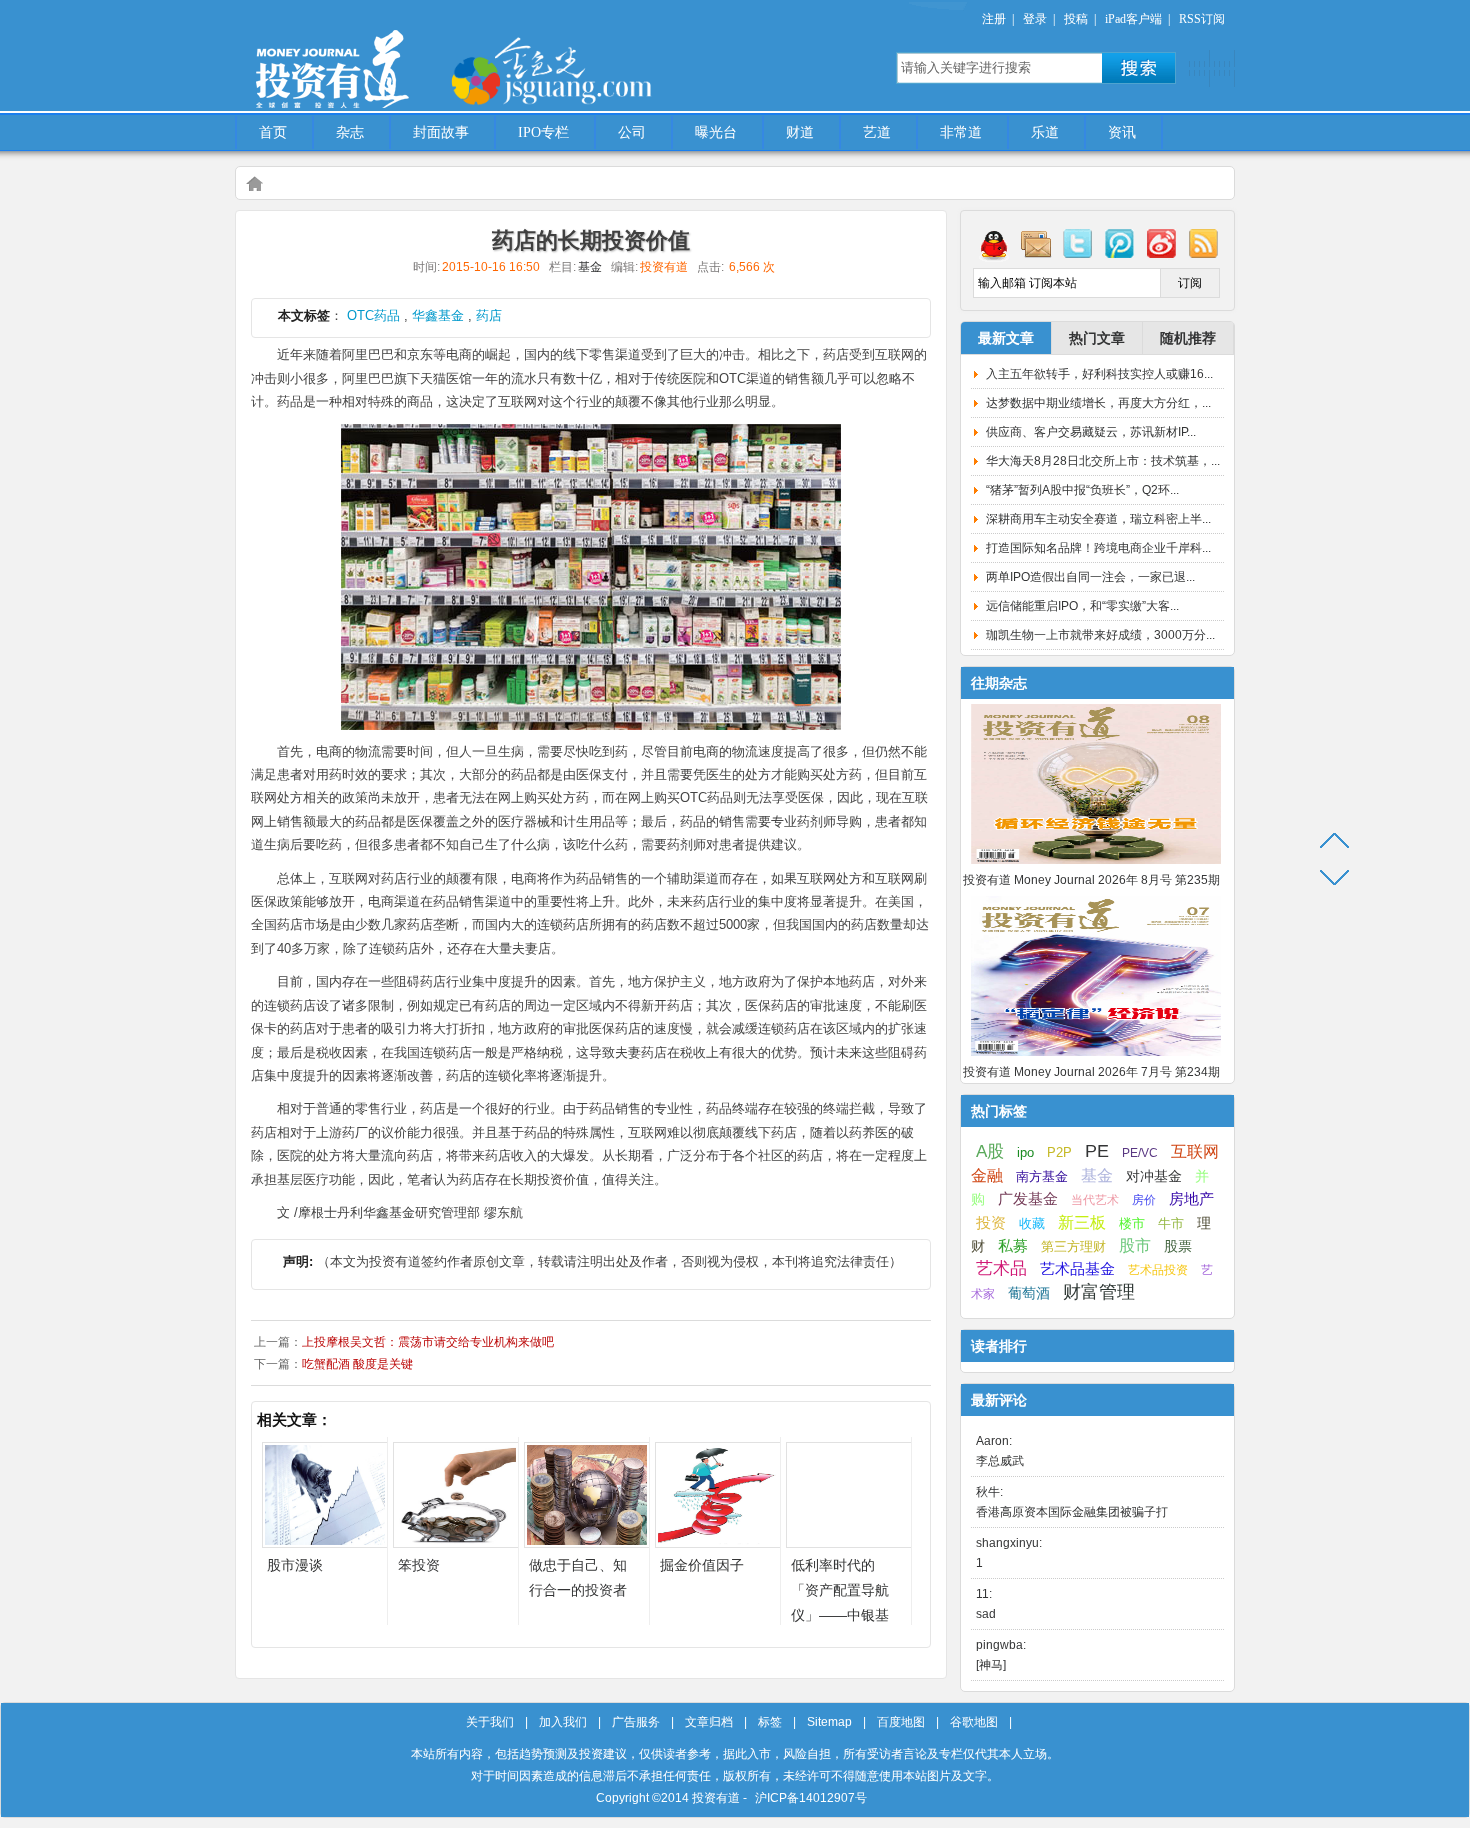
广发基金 (1028, 1199)
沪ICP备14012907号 (811, 1798)
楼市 (1132, 1223)
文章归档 (709, 1722)
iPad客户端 (1133, 19)
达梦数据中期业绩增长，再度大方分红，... (1098, 403)
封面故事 (441, 132)
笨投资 (419, 1565)
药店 (489, 315)
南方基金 (1042, 1176)
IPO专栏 (543, 132)
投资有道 (425, 57)
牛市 (1171, 1223)
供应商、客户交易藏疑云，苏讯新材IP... (1091, 432)
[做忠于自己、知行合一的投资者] (587, 1542)
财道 (800, 132)
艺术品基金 (1077, 1268)
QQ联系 (994, 243)
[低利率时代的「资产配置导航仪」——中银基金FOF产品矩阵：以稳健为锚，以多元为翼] (849, 1542)
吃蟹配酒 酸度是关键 (357, 1364)
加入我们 (563, 1722)
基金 (590, 267)
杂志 (350, 132)
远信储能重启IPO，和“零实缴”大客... (1082, 606)
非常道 (961, 132)
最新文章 (1006, 338)
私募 (1013, 1246)
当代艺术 (1095, 1200)
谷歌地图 (974, 1722)
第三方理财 (1073, 1246)
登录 (1035, 19)
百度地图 (901, 1722)
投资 (991, 1223)
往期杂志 (999, 683)
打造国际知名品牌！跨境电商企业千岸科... (1098, 548)
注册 (994, 19)
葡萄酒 (1029, 1293)
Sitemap (829, 1722)
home (254, 183)
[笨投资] (456, 1542)
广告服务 (636, 1722)
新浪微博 (1162, 243)
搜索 (1139, 68)
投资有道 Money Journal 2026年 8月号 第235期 (1091, 880)
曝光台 (716, 132)
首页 (273, 132)
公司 (632, 132)
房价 (1144, 1200)
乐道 (1045, 132)
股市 (1135, 1245)
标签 (770, 1722)
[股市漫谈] (325, 1542)
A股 (990, 1151)
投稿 (1076, 19)
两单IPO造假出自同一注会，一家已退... (1090, 577)
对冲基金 (1154, 1176)
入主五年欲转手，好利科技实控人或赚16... (1099, 374)
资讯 (1122, 132)
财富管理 (1099, 1292)
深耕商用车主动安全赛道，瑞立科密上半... (1098, 519)
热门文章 (1097, 338)
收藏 (1032, 1224)
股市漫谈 (295, 1565)
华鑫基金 (438, 315)
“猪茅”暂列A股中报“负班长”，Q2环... (1082, 490)
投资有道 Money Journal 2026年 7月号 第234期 (1091, 1072)
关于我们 (490, 1722)
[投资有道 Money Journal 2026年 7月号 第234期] (1096, 1057)
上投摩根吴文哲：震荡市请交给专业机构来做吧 (428, 1342)
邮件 (1036, 243)
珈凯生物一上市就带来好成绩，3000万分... (1100, 635)
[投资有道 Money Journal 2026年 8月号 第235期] (1096, 865)
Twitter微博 (1078, 243)
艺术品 (1001, 1268)
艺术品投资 (1158, 1270)
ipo (1025, 1152)
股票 (1178, 1246)
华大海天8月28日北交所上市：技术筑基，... (1103, 461)
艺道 (877, 132)
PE (1097, 1151)
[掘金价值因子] (718, 1542)
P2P (1059, 1152)
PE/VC (1140, 1153)
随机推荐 (1188, 338)
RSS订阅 (1202, 19)
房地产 (1191, 1199)
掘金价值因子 (702, 1565)
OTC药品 (373, 315)
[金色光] (585, 70)
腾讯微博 (1120, 243)
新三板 (1082, 1222)
